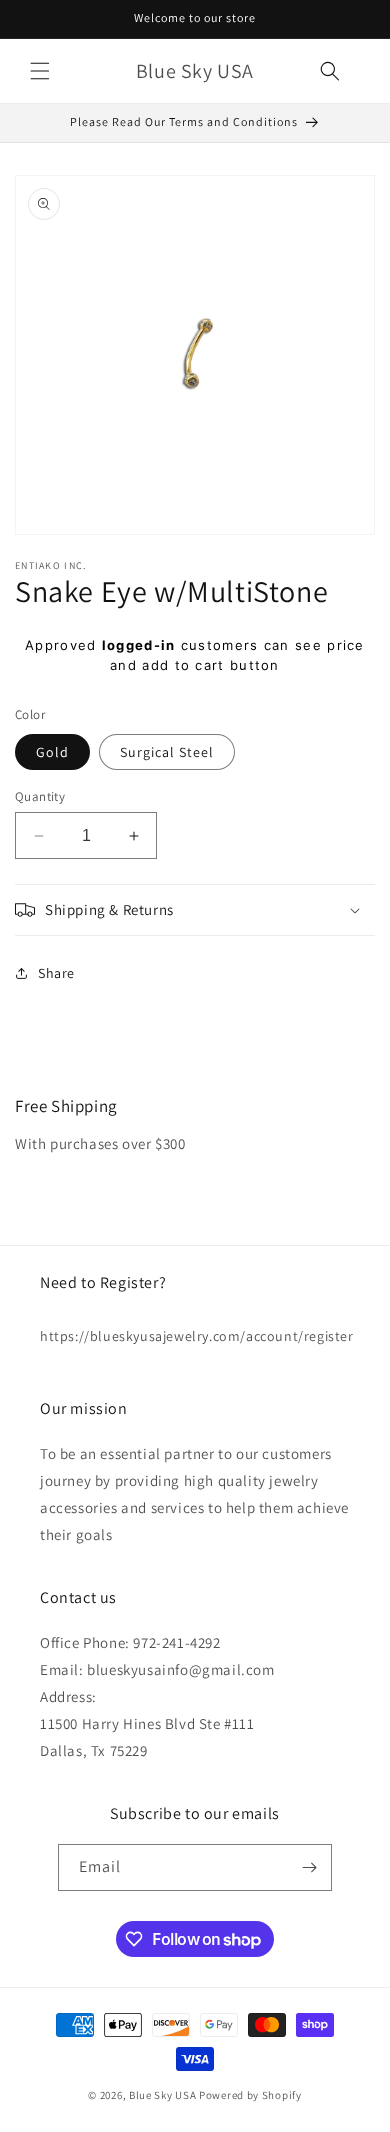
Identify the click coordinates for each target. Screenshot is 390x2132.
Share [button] (56, 973)
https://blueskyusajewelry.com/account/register (195, 1336)
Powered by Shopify (250, 2095)
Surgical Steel (167, 752)
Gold (52, 752)
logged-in (139, 645)
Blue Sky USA (162, 2095)
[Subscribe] (309, 1867)
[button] (40, 71)
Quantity (40, 796)
